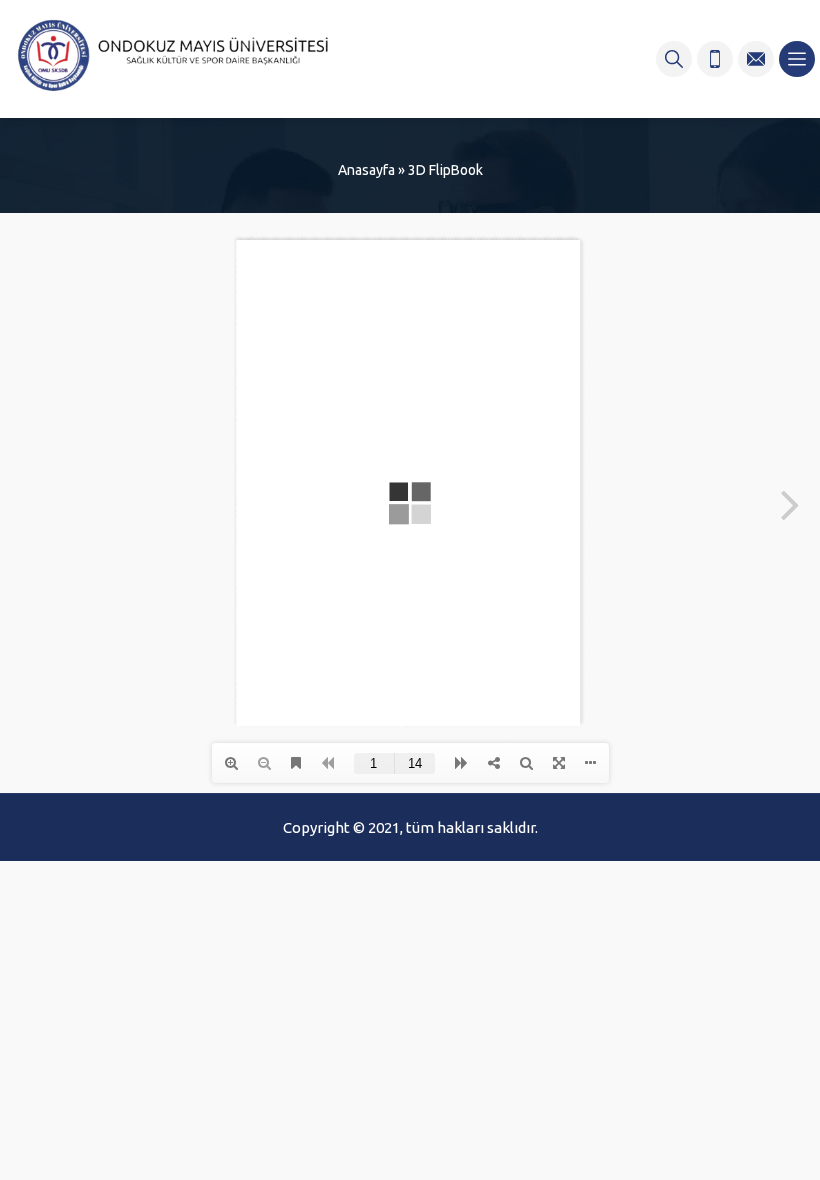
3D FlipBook (445, 170)
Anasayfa (366, 170)
